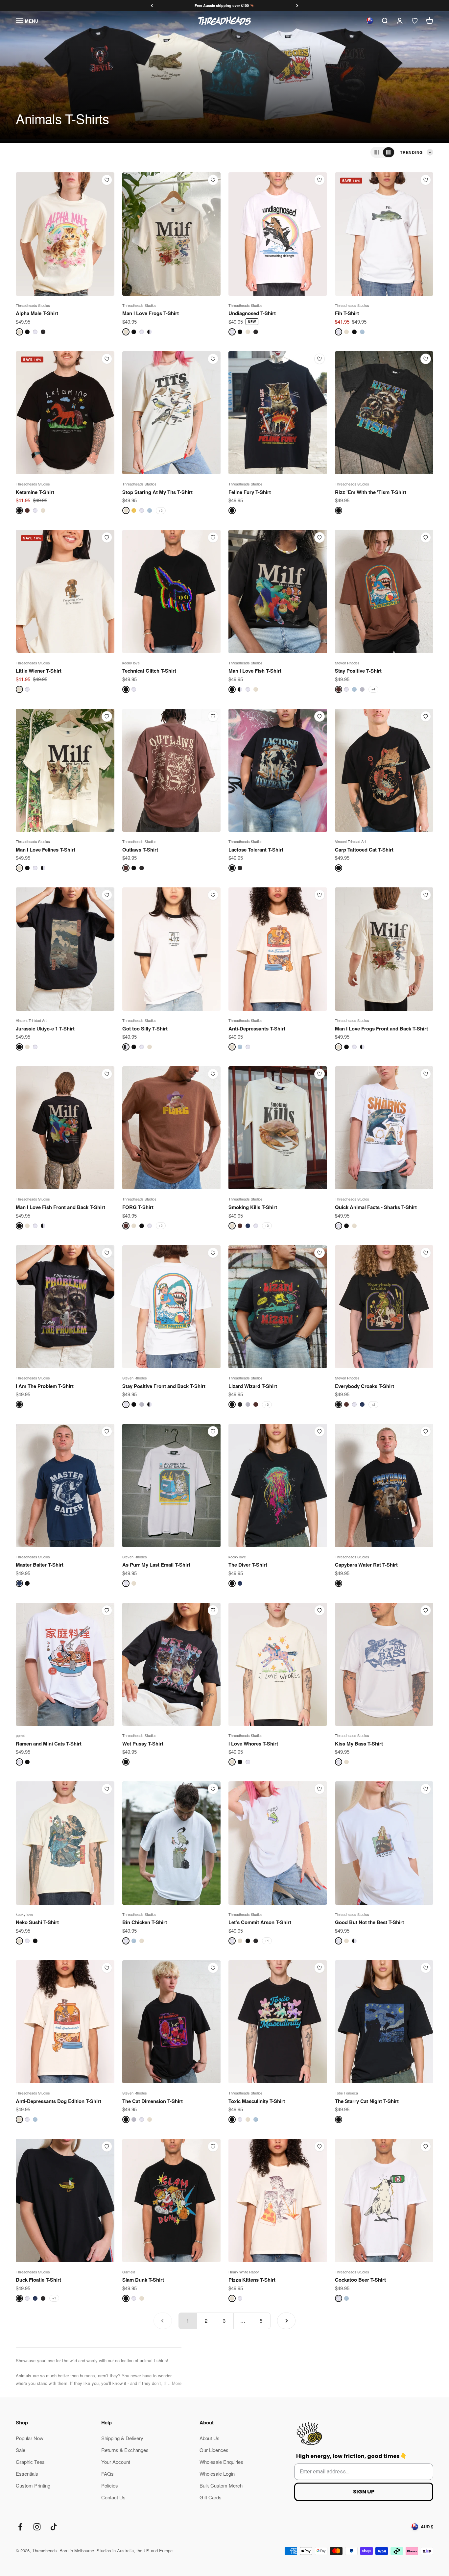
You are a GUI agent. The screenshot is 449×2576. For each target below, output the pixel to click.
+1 (54, 2298)
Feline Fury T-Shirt (250, 492)
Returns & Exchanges (125, 2450)
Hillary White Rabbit (244, 2272)
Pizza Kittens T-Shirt (252, 2280)
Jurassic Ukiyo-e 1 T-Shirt (45, 1028)
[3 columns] (377, 152)
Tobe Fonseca (346, 2093)
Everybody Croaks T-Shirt (365, 1386)
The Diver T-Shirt (248, 1565)
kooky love (131, 663)
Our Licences (214, 2450)
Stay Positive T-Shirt (358, 671)
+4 (373, 689)
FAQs (107, 2474)
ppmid (21, 1735)
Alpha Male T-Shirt (37, 313)
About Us (210, 2438)
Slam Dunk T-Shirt (143, 2280)
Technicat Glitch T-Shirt (149, 671)
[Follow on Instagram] (37, 2527)
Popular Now (30, 2438)
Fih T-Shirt (347, 313)
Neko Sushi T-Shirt (37, 1922)
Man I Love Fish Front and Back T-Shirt (60, 1207)
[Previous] (152, 6)
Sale (21, 2450)
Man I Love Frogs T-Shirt (151, 313)
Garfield (129, 2272)
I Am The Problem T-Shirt (45, 1386)
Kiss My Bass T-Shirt (359, 1744)
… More (174, 2383)
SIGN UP (364, 2492)
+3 (267, 1226)
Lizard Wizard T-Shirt (253, 1386)
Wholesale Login (217, 2474)
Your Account (116, 2462)
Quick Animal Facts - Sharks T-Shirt (376, 1207)
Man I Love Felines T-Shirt (46, 850)
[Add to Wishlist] (107, 180)
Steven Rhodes (347, 663)
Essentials (27, 2474)
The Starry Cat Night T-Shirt (367, 2101)
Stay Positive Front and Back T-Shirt (164, 1386)
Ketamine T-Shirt (35, 492)
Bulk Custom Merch (221, 2485)
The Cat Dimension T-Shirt (153, 2101)
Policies (110, 2485)
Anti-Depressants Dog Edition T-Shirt (59, 2101)
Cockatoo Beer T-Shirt (360, 2280)
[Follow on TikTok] (54, 2527)
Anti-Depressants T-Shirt (257, 1028)
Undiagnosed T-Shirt (252, 313)
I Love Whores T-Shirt (253, 1744)
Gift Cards (211, 2497)
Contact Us (113, 2497)
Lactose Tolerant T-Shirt (256, 850)
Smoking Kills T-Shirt (253, 1207)
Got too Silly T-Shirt (145, 1028)
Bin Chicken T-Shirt (145, 1922)
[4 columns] (389, 152)
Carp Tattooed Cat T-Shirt (364, 850)
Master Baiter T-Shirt (40, 1565)
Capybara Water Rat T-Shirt (366, 1565)
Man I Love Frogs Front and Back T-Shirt (381, 1028)
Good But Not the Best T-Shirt (369, 1922)
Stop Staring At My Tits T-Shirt (157, 492)
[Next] (297, 6)
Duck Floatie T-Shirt (38, 2280)
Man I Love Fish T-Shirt (255, 671)
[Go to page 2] (286, 2321)
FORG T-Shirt (138, 1207)
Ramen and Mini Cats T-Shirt (49, 1744)
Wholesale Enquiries (221, 2462)
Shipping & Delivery (122, 2438)
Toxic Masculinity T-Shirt (257, 2101)
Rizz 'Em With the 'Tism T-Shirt (371, 492)
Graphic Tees (30, 2462)
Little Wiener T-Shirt (39, 671)
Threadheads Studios (33, 305)
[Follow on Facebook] (20, 2527)
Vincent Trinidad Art (350, 841)
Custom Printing (33, 2485)
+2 (161, 510)
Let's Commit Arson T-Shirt (260, 1922)
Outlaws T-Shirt (140, 850)
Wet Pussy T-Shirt (143, 1744)
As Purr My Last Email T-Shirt (156, 1565)
